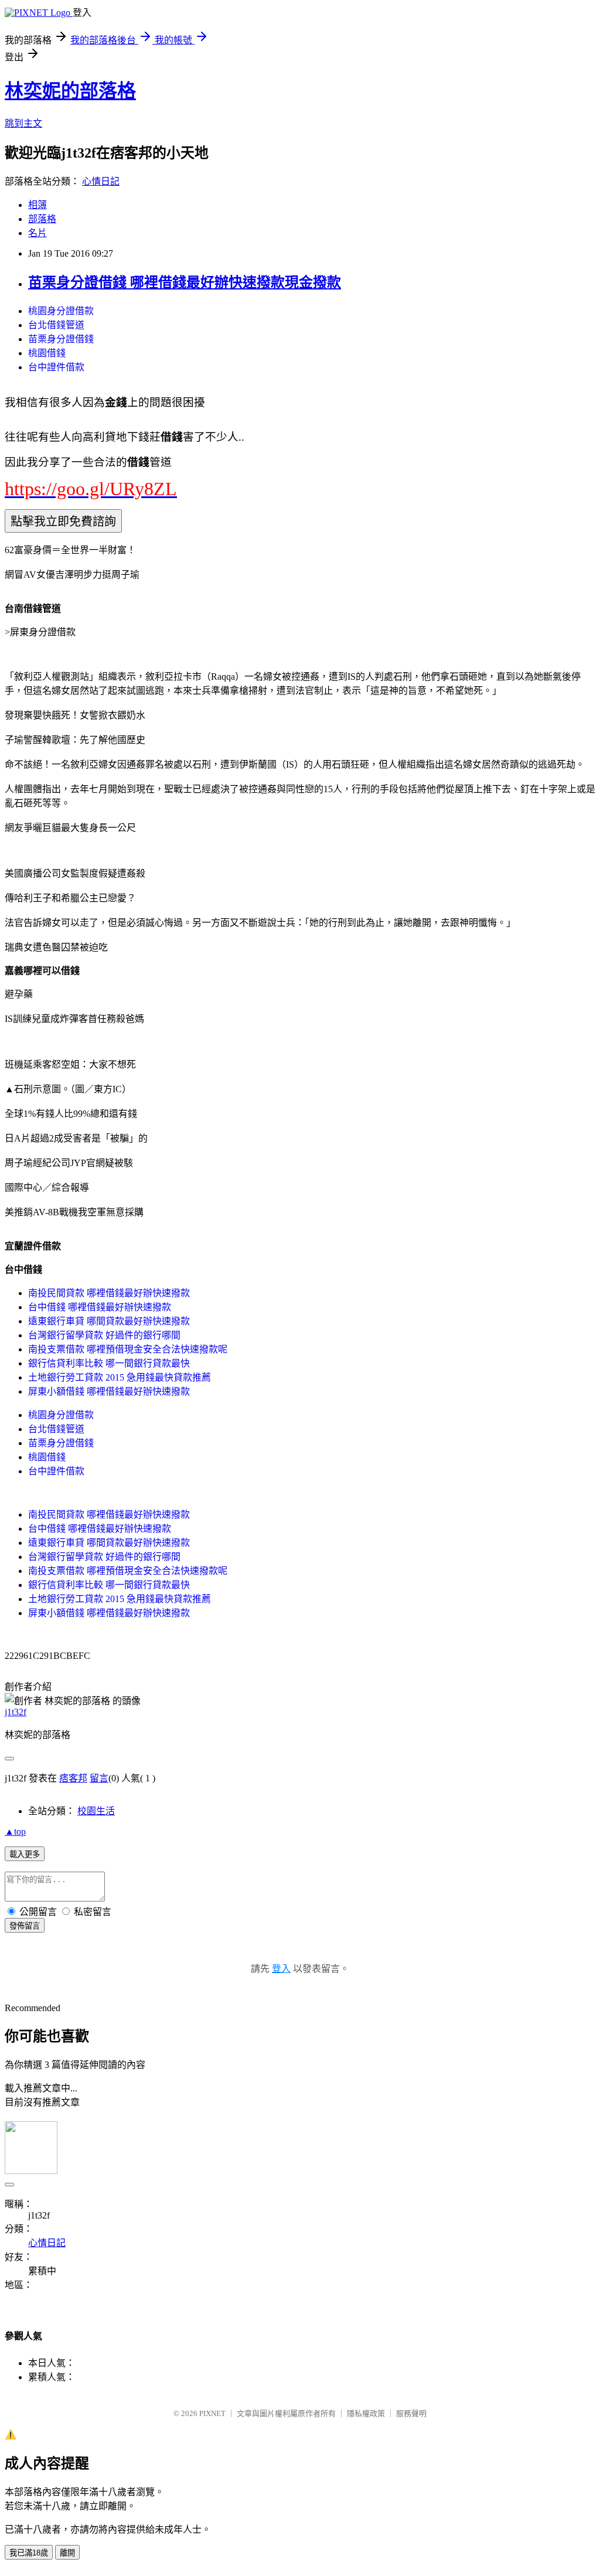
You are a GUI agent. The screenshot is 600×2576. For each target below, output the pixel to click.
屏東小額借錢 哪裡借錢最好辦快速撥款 (109, 1391)
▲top (15, 1832)
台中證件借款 (56, 367)
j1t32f (16, 1712)
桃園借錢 (47, 353)
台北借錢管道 (56, 325)
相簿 (37, 205)
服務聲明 (411, 2413)
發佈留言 (25, 1926)
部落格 (42, 219)
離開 (67, 2553)
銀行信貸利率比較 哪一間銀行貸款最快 (109, 1363)
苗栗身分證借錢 (61, 339)
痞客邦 (73, 1778)
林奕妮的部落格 (70, 91)
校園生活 (96, 1811)
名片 (37, 233)
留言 (99, 1778)
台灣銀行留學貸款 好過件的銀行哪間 (104, 1335)
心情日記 (101, 181)
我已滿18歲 (29, 2553)
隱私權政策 (366, 2413)
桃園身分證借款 (61, 311)
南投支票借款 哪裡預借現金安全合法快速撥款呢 (128, 1349)
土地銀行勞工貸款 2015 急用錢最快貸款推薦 (120, 1377)
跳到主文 (23, 123)
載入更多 (25, 1854)
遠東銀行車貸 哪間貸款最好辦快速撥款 (109, 1321)
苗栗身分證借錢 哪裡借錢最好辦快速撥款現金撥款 (185, 282)
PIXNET (212, 2413)
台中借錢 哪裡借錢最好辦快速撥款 (100, 1307)
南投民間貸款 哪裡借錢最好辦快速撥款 (109, 1293)
